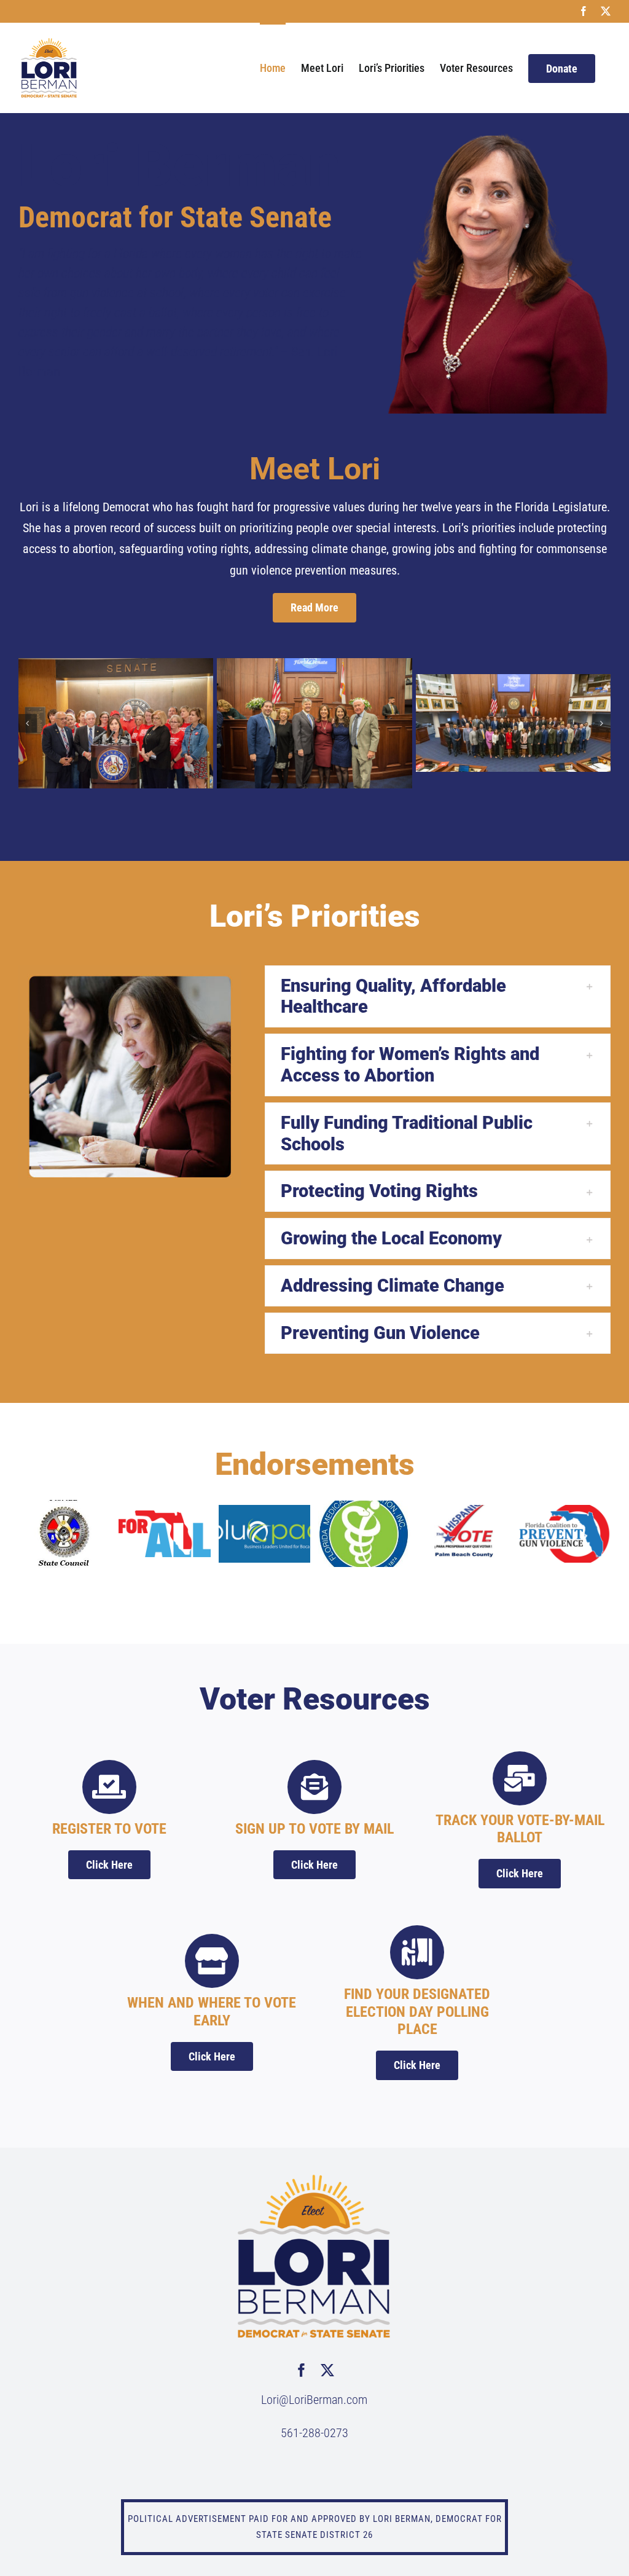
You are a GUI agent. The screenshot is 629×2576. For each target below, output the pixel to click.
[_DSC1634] (116, 723)
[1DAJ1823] (513, 723)
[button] (28, 723)
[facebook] (302, 2370)
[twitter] (327, 2370)
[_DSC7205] (314, 723)
